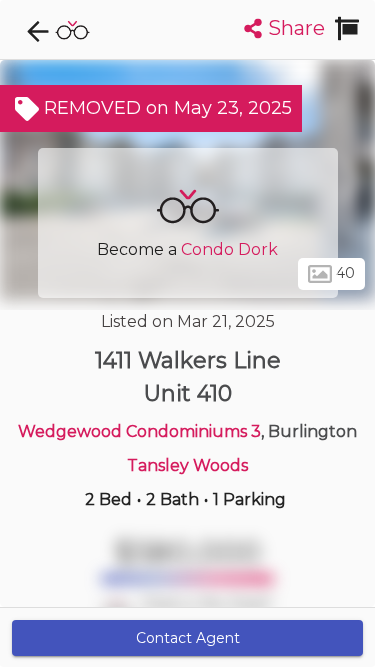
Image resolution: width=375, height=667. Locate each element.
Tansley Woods (187, 465)
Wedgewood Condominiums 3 (139, 431)
